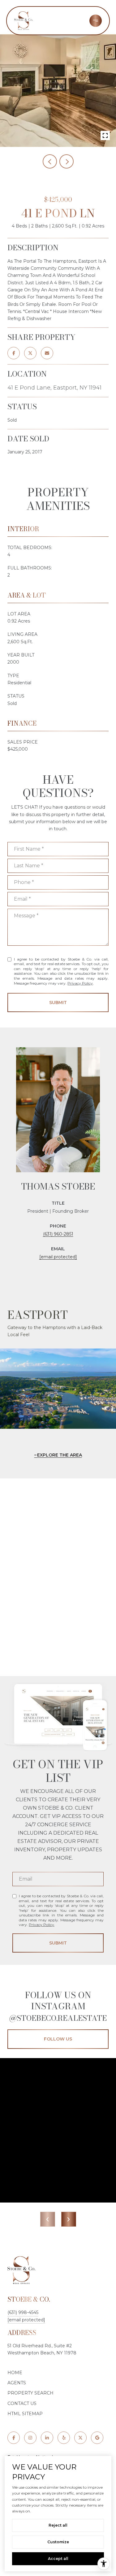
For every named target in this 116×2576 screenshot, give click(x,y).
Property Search (30, 2393)
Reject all (58, 2525)
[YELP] (64, 2438)
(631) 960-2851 (58, 1234)
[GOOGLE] (97, 2438)
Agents (17, 2383)
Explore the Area (60, 1455)
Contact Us (22, 2403)
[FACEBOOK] (14, 2438)
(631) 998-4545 (23, 2312)
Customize (58, 2542)
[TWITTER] (80, 2438)
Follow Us (58, 2039)
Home (15, 2373)
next (67, 161)
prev (50, 161)
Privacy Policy (80, 983)
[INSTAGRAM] (30, 2438)
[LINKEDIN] (47, 2438)
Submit (58, 1002)
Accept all (58, 2559)
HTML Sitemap (25, 2414)
